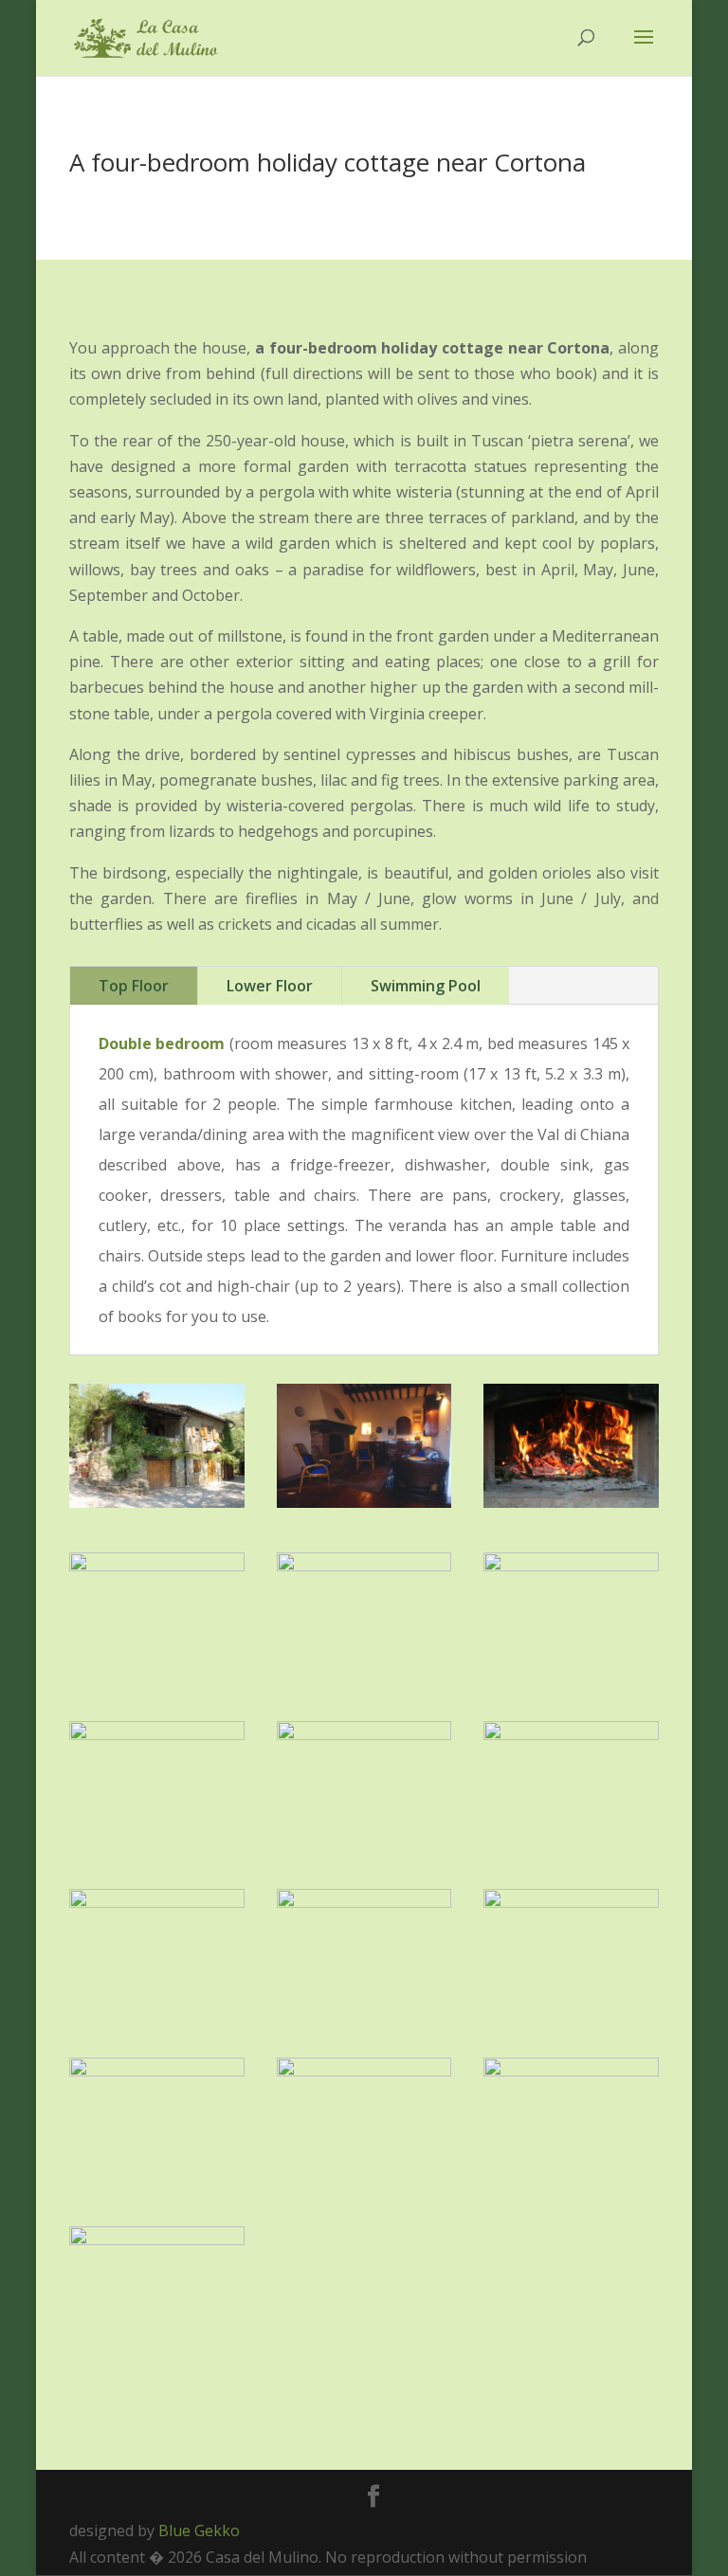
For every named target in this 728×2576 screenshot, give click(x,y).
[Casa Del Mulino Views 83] (571, 1734)
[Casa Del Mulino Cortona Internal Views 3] (157, 2071)
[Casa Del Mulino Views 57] (157, 1566)
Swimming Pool (426, 986)
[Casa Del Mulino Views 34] (157, 1734)
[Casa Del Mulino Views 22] (364, 1566)
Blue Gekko (199, 2531)
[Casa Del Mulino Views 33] (157, 2240)
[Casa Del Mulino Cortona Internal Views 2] (571, 1566)
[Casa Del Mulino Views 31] (571, 1902)
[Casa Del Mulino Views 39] (364, 1902)
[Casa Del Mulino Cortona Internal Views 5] (157, 1902)
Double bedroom (162, 1043)
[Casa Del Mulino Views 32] (157, 1502)
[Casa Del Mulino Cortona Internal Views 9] (364, 1502)
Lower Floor (270, 986)
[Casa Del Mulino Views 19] (571, 1502)
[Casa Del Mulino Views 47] (571, 2071)
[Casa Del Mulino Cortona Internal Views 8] (364, 2071)
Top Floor (134, 986)
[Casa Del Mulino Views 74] (364, 1734)
